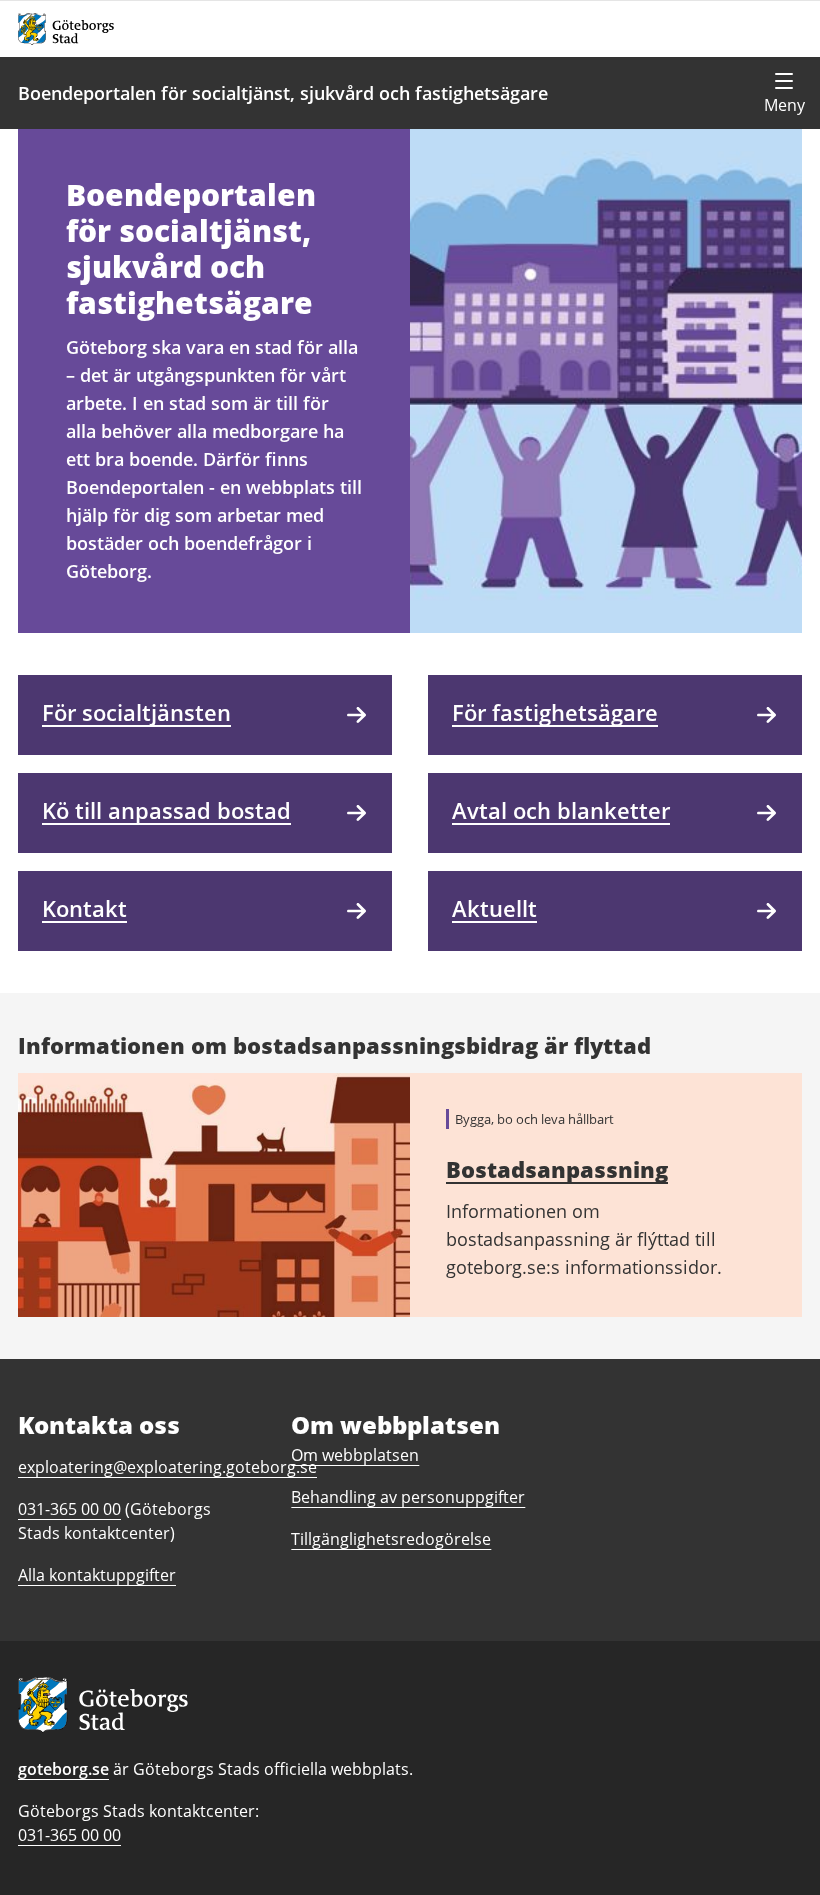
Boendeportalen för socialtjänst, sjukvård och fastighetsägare (283, 93)
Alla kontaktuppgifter (97, 1575)
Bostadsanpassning (557, 1169)
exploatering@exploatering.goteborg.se (167, 1467)
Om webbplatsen (355, 1455)
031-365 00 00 (69, 1835)
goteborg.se (63, 1769)
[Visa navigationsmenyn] (784, 93)
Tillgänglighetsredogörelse (391, 1539)
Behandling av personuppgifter (408, 1497)
